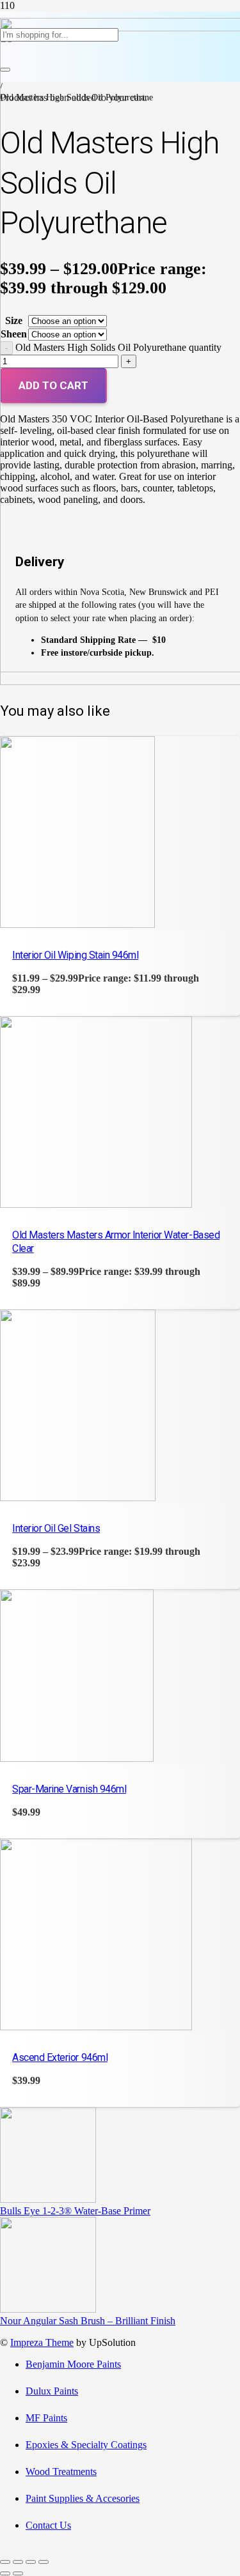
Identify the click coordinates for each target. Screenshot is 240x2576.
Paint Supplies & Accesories (83, 2498)
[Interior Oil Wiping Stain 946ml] (77, 924)
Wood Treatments (61, 2472)
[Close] (5, 70)
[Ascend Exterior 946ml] (96, 2027)
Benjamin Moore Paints (73, 2364)
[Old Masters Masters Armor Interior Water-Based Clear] (96, 1204)
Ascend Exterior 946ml (60, 2057)
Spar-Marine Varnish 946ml (69, 1789)
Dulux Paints (52, 2391)
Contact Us (48, 2525)
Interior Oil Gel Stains (56, 1528)
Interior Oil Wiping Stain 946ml (75, 955)
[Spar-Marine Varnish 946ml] (77, 1758)
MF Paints (46, 2418)
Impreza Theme (42, 2342)
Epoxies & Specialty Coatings (86, 2445)
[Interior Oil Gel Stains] (78, 1498)
